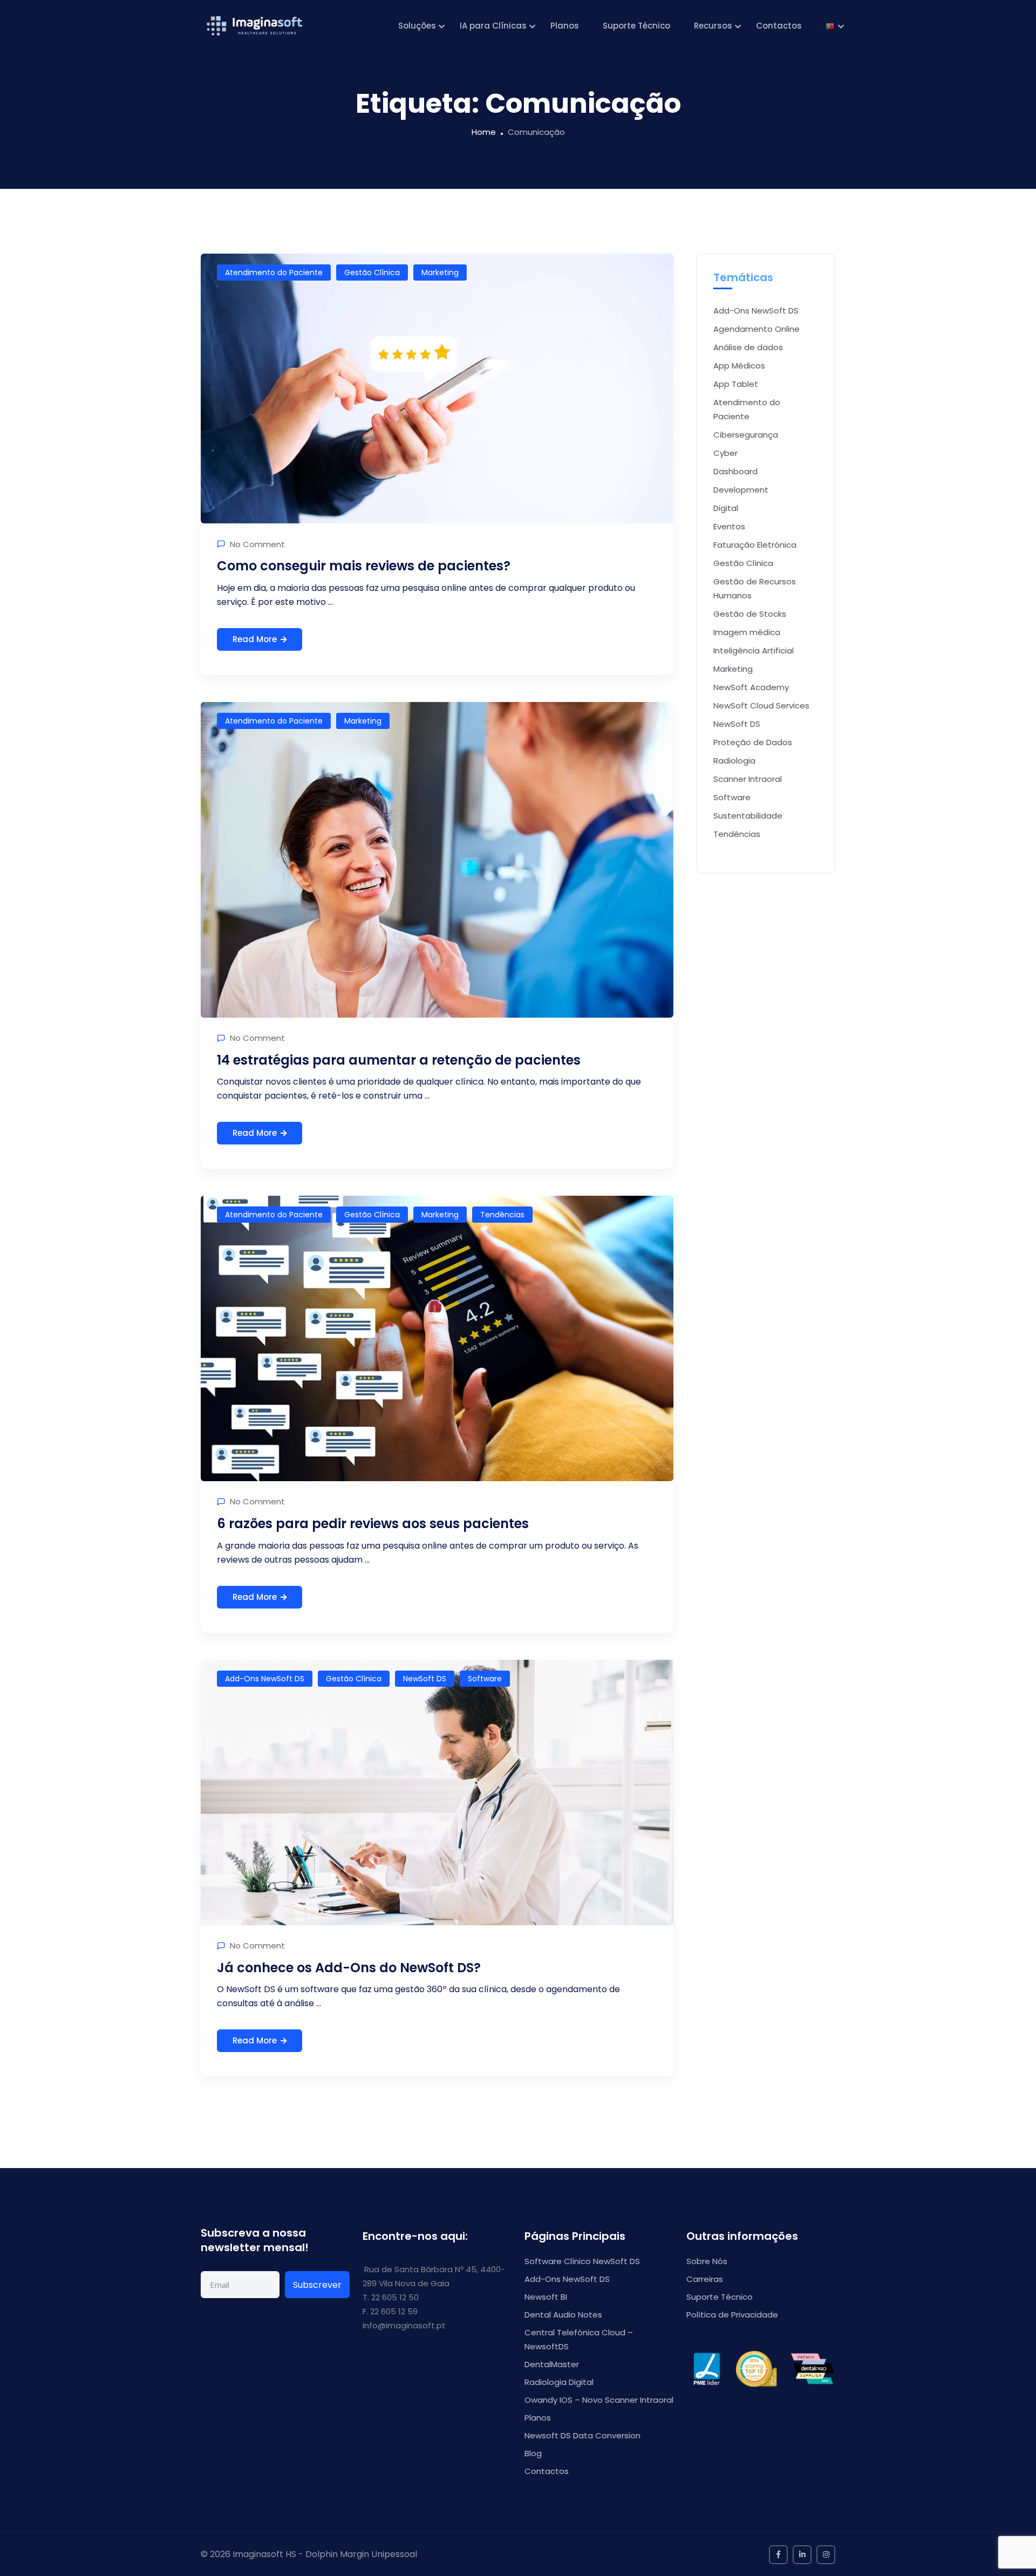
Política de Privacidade (732, 2315)
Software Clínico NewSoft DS (582, 2261)
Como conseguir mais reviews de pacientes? (364, 566)
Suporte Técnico (636, 26)
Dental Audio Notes (563, 2315)
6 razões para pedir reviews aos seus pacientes (373, 1524)
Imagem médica (747, 632)
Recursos (713, 26)
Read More (255, 639)
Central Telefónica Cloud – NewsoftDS (579, 2339)
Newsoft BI (546, 2297)
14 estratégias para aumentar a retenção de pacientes (399, 1060)
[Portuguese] (830, 26)
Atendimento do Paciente (274, 272)
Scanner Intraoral (748, 779)
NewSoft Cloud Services (761, 706)
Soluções (417, 26)
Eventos (729, 526)
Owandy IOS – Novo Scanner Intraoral (599, 2400)
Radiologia (734, 761)
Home (484, 132)
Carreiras (705, 2279)
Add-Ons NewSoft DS (265, 1679)
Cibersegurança (746, 435)
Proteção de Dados (753, 742)
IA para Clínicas (493, 26)
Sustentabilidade (748, 816)
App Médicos (739, 366)
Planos (565, 26)
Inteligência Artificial (754, 650)
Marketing (440, 272)
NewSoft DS (425, 1679)
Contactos (779, 26)
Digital (726, 508)
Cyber (725, 453)
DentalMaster (552, 2364)
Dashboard (735, 471)
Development (741, 490)
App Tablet (736, 384)
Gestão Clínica (372, 272)
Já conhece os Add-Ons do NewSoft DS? (349, 1968)
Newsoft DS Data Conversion (582, 2435)
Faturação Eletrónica (755, 545)
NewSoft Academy (751, 687)
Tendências (502, 1215)
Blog (533, 2453)
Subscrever (317, 2285)
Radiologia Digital (559, 2382)
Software (485, 1679)
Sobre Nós (707, 2261)
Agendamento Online (756, 329)
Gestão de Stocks (750, 614)
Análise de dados (748, 347)
